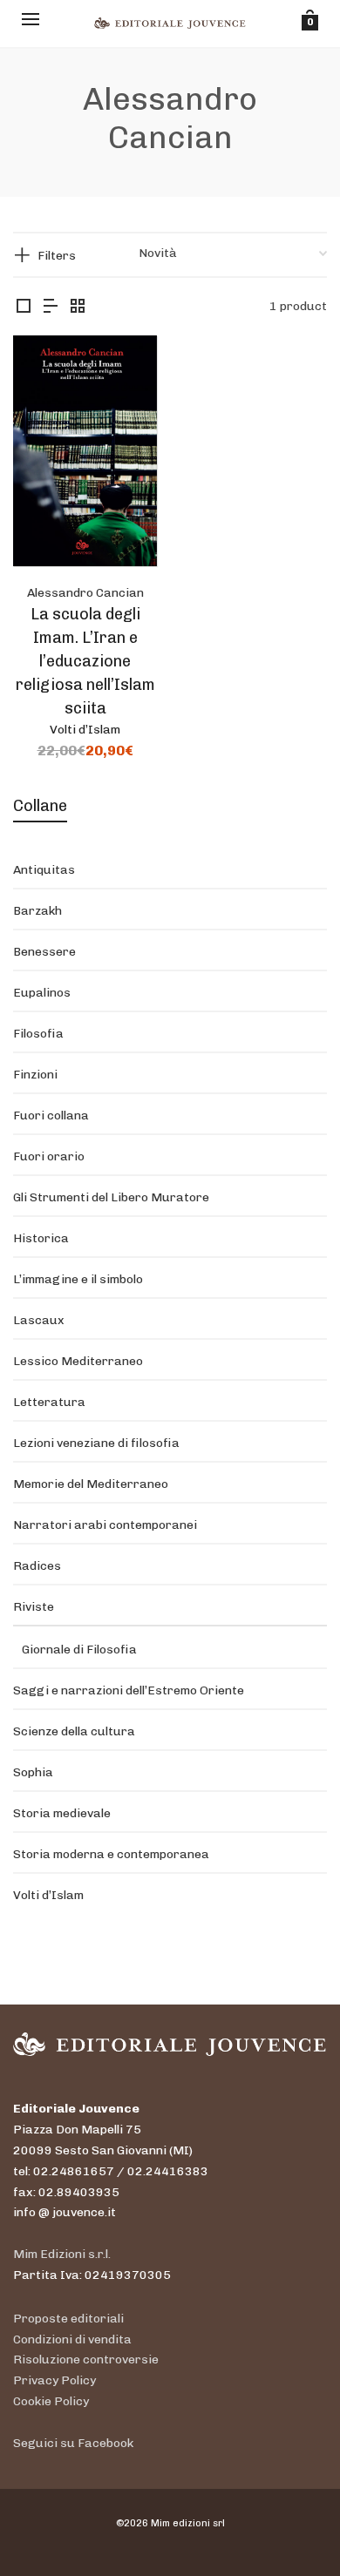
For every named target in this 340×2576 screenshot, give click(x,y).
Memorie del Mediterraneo (91, 1484)
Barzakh (37, 911)
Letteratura (49, 1402)
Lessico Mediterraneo (78, 1361)
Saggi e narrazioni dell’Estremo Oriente (129, 1690)
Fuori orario (49, 1156)
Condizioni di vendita (72, 2339)
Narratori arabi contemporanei (105, 1525)
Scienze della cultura (74, 1731)
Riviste (34, 1607)
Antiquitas (44, 870)
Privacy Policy (54, 2380)
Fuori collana (51, 1116)
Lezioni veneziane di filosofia (96, 1443)
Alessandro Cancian (85, 593)
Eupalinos (42, 993)
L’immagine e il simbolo (78, 1279)
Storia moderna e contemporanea (111, 1854)
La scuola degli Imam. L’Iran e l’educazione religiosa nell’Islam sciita (85, 661)
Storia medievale (62, 1813)
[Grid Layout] (78, 307)
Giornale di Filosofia (79, 1650)
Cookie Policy (51, 2401)
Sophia (33, 1772)
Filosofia (38, 1034)
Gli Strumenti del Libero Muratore (111, 1197)
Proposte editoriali (68, 2319)
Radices (37, 1566)
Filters (57, 256)
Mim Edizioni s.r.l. (62, 2254)
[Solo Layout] (24, 307)
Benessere (44, 952)
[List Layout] (51, 307)
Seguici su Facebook (73, 2443)
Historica (41, 1238)
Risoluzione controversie (86, 2360)
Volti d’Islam (85, 730)
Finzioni (35, 1075)
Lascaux (39, 1320)
